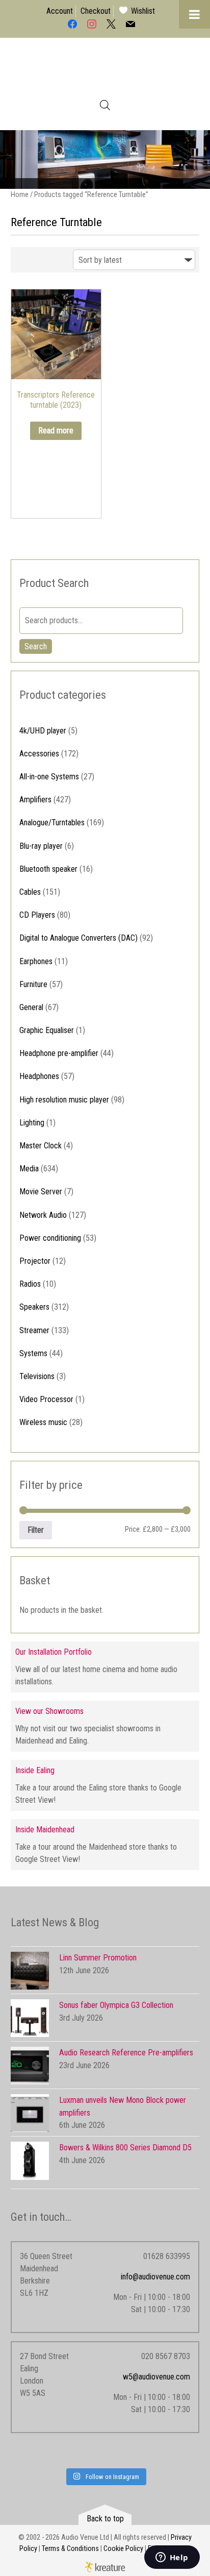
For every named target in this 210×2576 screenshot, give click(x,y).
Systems (33, 1353)
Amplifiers (35, 800)
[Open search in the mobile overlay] (105, 105)
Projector (35, 1261)
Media (29, 1169)
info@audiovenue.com (155, 2277)
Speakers (34, 1307)
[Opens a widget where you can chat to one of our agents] (172, 2558)
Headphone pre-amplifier (59, 1053)
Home (20, 194)
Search (36, 646)
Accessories (39, 754)
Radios (30, 1284)
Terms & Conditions (70, 2549)
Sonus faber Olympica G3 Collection (116, 2005)
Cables (30, 892)
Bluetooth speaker (48, 869)
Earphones (36, 961)
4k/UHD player (43, 731)
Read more (56, 431)
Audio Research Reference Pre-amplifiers (126, 2053)
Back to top (105, 2519)
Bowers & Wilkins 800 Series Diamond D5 (125, 2148)
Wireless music (43, 1422)
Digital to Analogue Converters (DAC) (78, 938)
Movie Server (41, 1192)
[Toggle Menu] (194, 14)
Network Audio (43, 1215)
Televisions (37, 1376)
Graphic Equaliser (47, 1030)
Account (60, 11)
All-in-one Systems (49, 777)
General (31, 1007)
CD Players (37, 915)
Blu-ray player (41, 846)
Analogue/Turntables (52, 823)
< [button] (13, 157)
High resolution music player (64, 1100)
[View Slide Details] (105, 159)
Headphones (39, 1076)
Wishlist (143, 11)
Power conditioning (50, 1238)
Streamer (34, 1330)
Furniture (33, 984)
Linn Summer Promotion (98, 1958)
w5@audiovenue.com (156, 2377)
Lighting (32, 1123)
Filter (36, 1530)
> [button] (197, 157)
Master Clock (41, 1146)
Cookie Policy (123, 2549)
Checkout (96, 11)
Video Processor (46, 1399)
